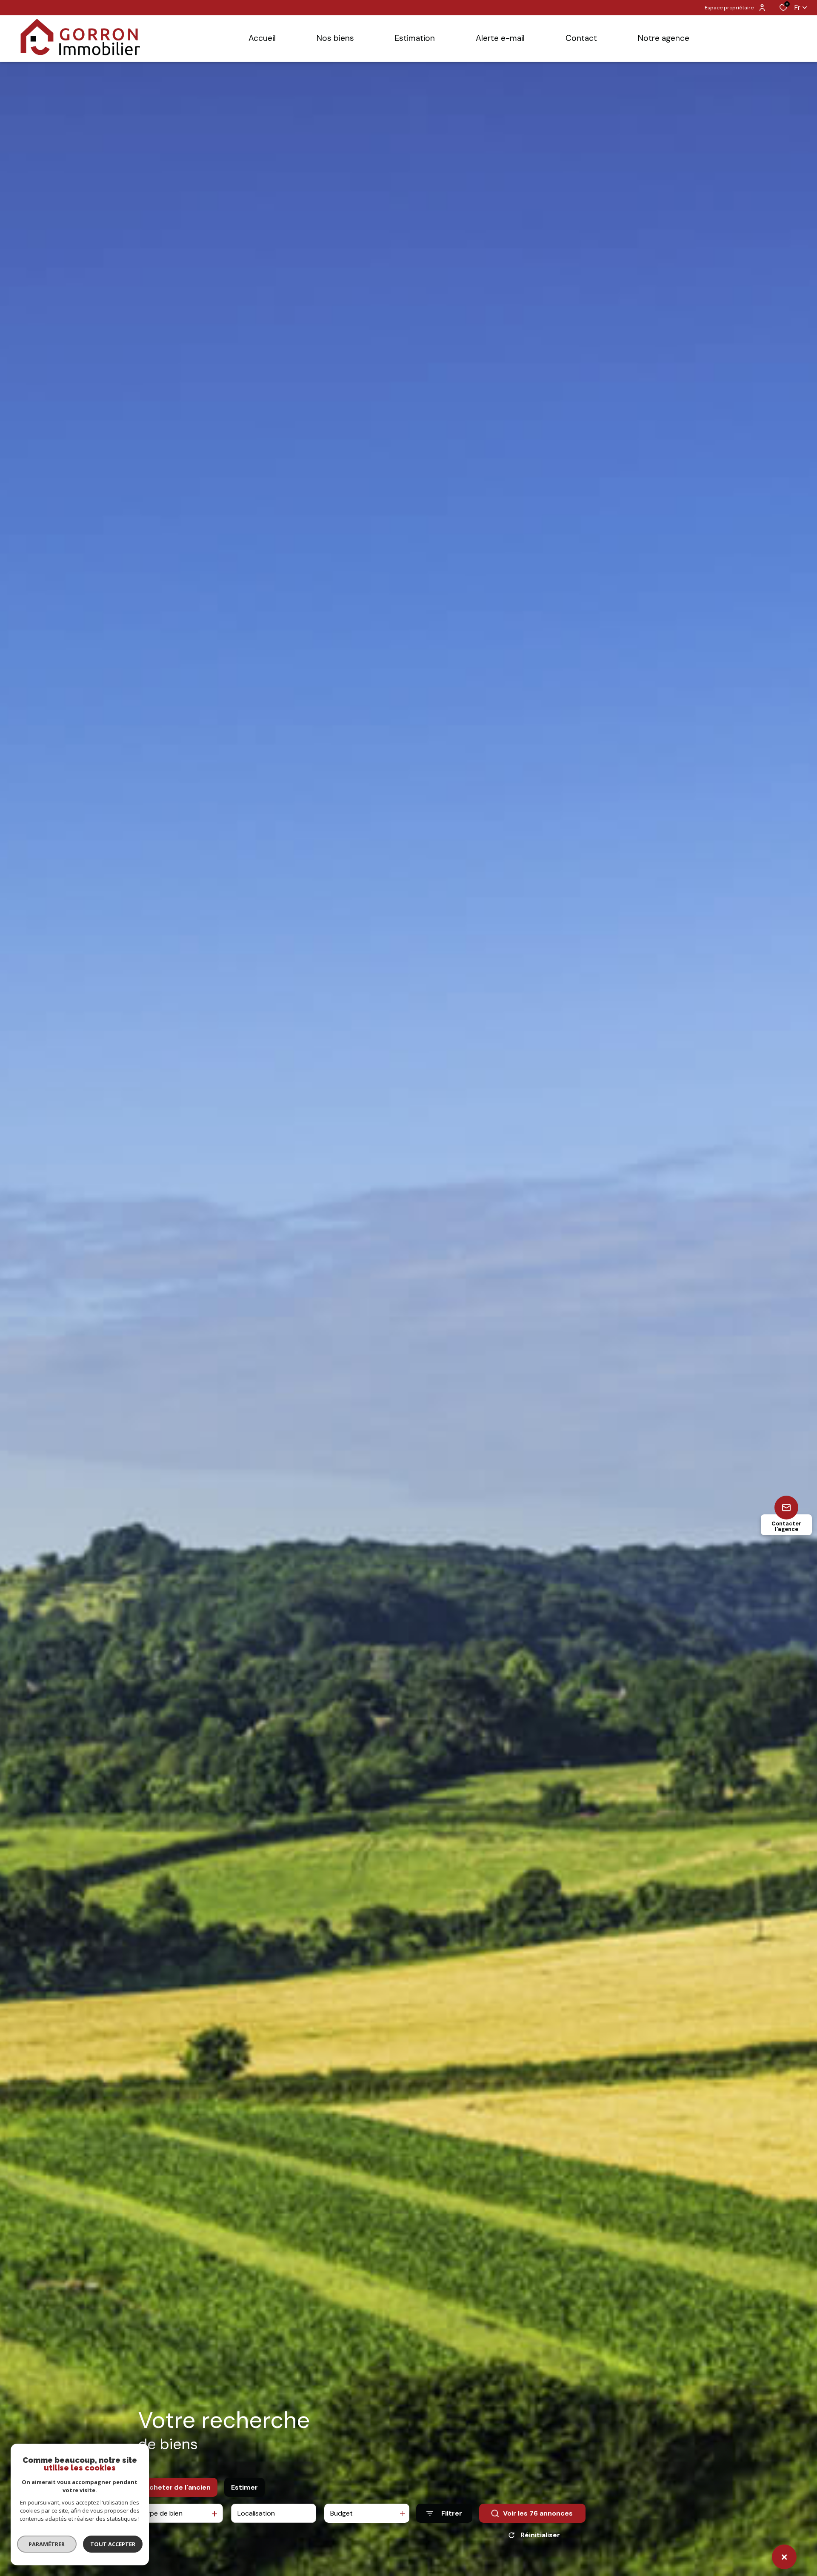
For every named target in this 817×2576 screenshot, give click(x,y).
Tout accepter (113, 2544)
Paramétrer (47, 2544)
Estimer (244, 2487)
